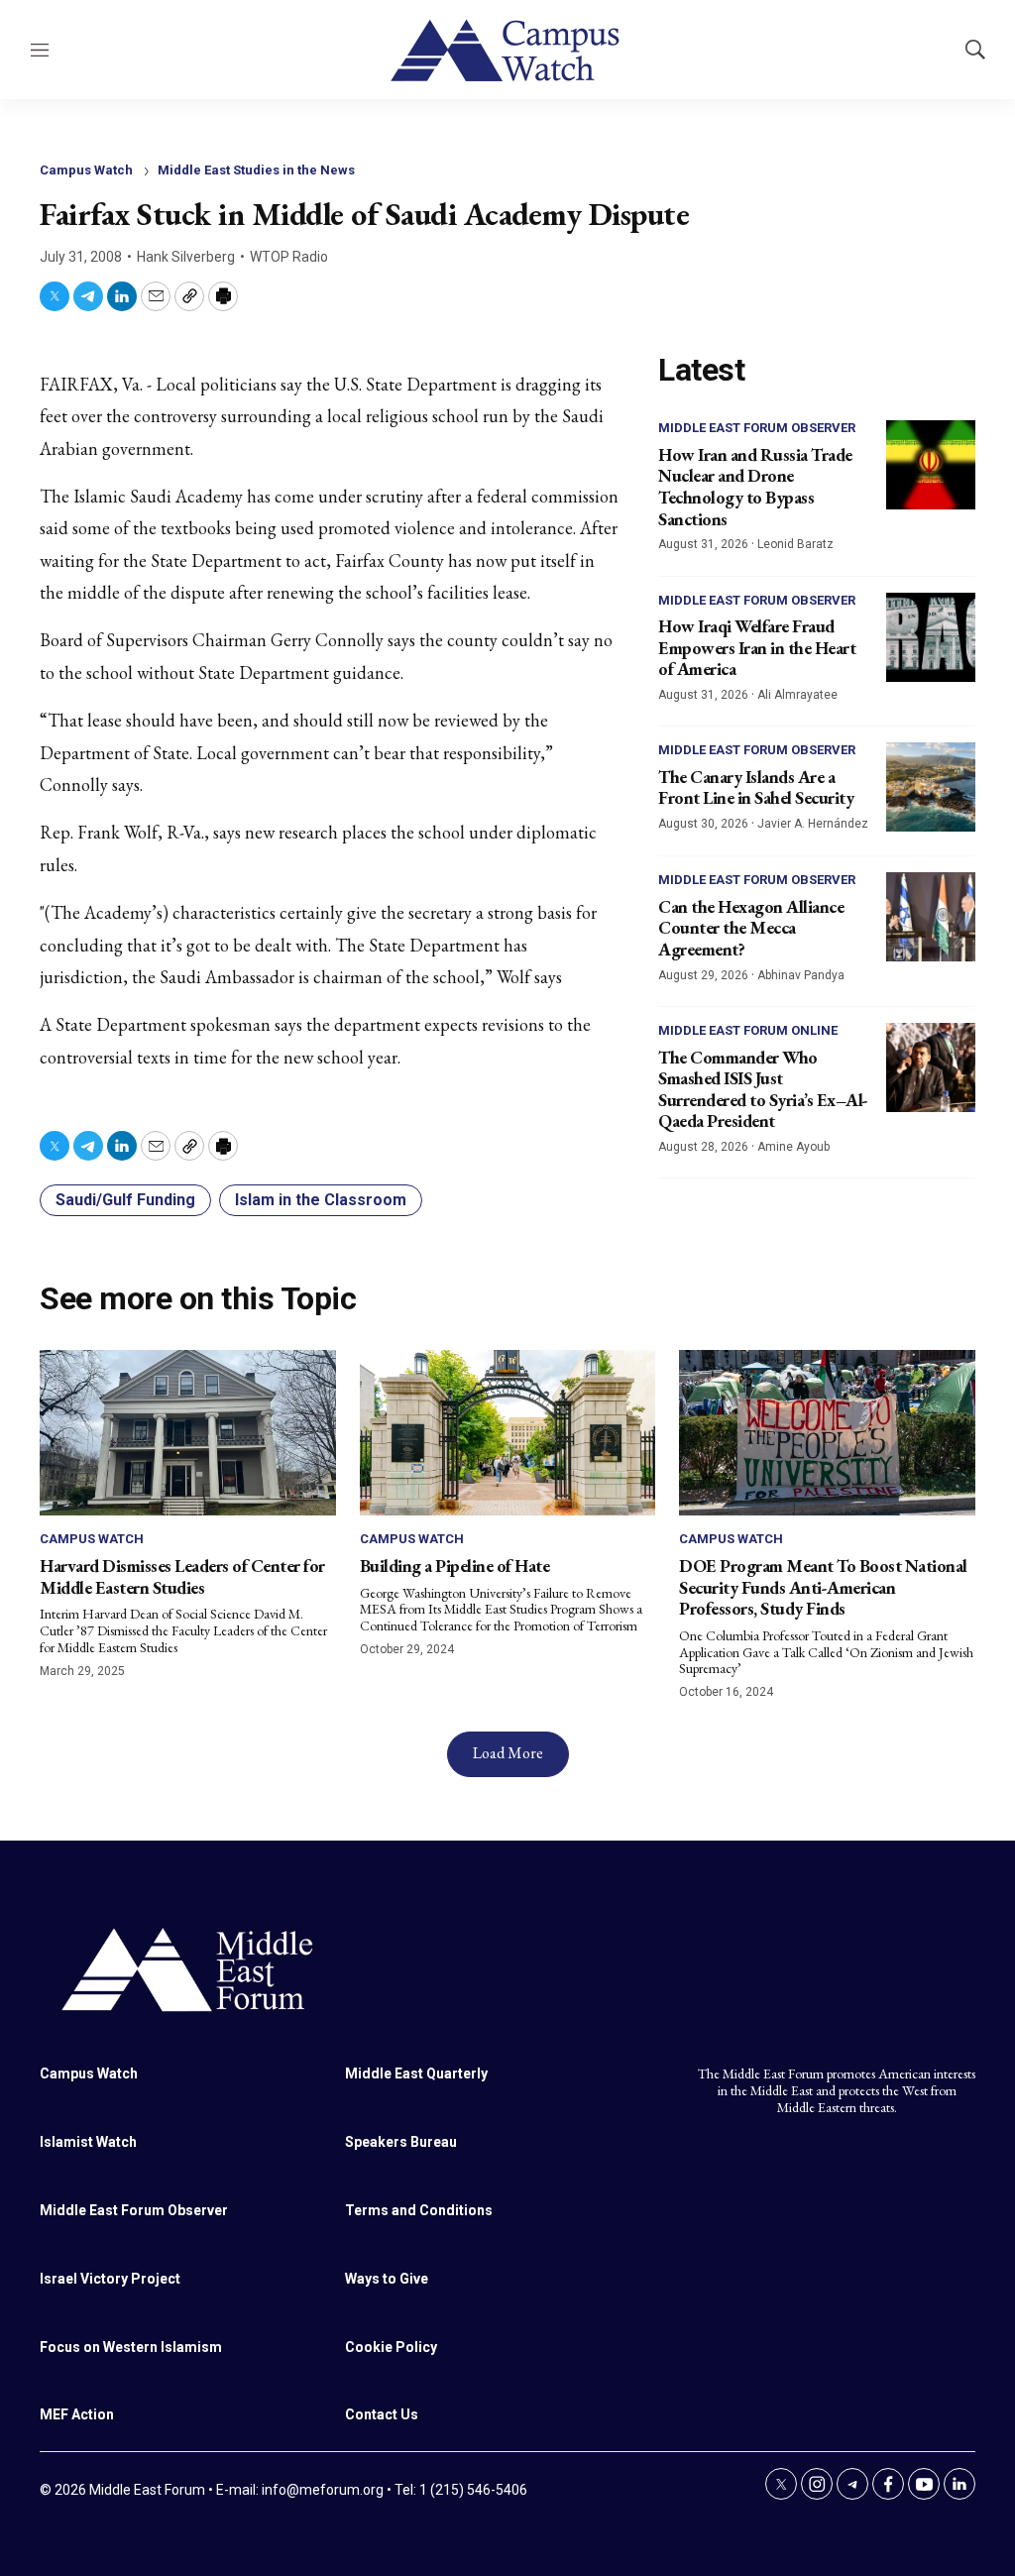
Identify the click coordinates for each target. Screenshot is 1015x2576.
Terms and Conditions (419, 2210)
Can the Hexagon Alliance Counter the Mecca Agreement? (751, 928)
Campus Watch (86, 170)
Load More (508, 1753)
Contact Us (382, 2414)
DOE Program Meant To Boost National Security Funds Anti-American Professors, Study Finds (823, 1587)
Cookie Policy (391, 2347)
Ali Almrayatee (797, 695)
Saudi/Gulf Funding (125, 1200)
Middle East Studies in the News (256, 170)
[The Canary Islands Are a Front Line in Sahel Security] (931, 787)
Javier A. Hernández (813, 824)
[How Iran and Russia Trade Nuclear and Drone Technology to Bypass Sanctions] (931, 465)
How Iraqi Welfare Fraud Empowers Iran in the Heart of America (757, 647)
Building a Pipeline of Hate (455, 1566)
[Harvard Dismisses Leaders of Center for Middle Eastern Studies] (188, 1433)
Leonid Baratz (795, 544)
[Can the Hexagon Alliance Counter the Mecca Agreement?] (931, 917)
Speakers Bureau (401, 2142)
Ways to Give (387, 2279)
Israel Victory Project (110, 2279)
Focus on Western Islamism (131, 2347)
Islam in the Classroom (321, 1200)
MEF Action (77, 2414)
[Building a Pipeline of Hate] (508, 1433)
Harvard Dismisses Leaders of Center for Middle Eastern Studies (182, 1576)
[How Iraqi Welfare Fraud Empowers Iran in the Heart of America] (931, 637)
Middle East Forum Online (748, 1030)
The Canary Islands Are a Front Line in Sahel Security (756, 787)
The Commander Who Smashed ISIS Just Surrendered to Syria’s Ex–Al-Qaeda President (763, 1089)
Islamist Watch (88, 2142)
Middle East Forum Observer (757, 428)
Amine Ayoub (793, 1147)
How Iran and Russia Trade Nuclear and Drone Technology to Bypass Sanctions (755, 487)
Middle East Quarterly (416, 2073)
